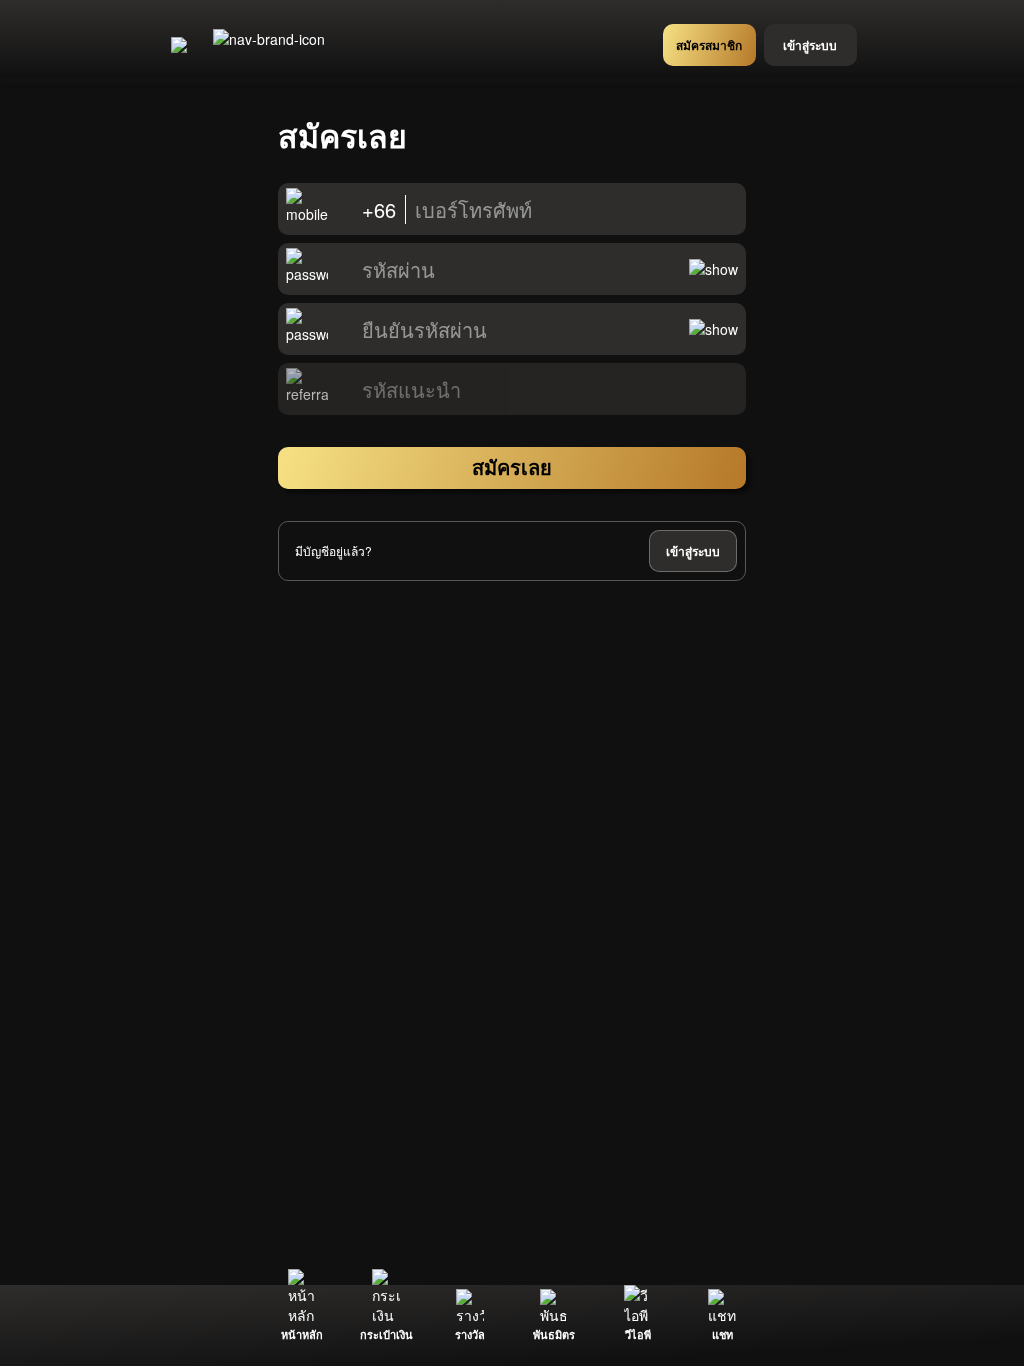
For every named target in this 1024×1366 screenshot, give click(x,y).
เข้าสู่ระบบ (693, 551)
